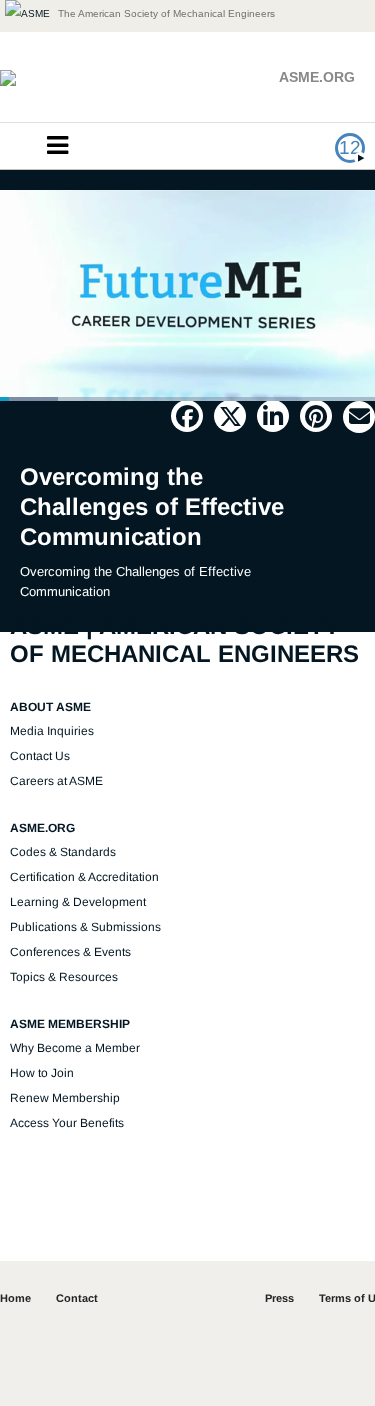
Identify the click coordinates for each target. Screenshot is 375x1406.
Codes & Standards (63, 852)
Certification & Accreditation (84, 877)
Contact (77, 1298)
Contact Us (40, 756)
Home (15, 1298)
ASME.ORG (317, 77)
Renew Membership (65, 1098)
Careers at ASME (56, 781)
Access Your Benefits (67, 1123)
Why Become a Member (75, 1048)
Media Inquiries (52, 731)
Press (279, 1298)
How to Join (42, 1073)
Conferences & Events (70, 952)
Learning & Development (78, 902)
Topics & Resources (64, 977)
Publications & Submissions (85, 927)
